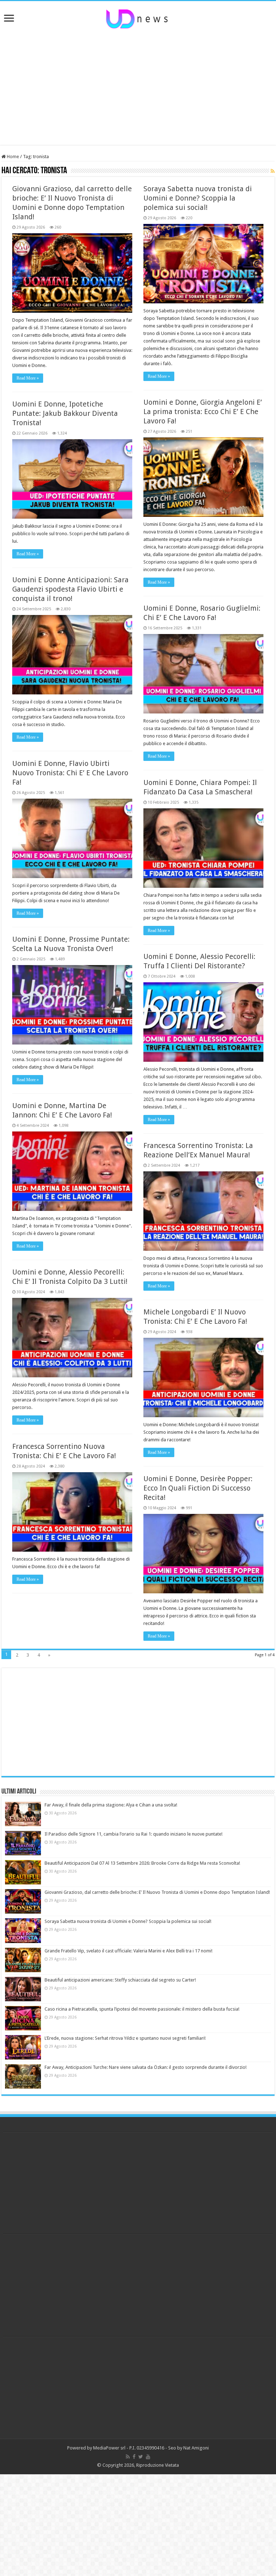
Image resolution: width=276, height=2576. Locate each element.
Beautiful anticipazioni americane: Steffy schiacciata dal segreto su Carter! (120, 1980)
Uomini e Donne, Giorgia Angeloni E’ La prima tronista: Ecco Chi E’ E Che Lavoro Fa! (203, 412)
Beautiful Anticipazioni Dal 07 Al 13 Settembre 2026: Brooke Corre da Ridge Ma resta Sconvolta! (142, 1863)
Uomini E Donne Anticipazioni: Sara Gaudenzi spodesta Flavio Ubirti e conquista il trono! (70, 589)
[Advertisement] (138, 87)
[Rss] (128, 2457)
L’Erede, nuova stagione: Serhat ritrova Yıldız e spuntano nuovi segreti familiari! (125, 2038)
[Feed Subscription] (273, 171)
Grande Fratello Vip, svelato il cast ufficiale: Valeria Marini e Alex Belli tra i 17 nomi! (128, 1951)
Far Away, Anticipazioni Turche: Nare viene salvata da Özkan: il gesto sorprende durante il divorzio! (146, 2067)
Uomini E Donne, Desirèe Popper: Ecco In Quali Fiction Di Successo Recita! (198, 1488)
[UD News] (138, 18)
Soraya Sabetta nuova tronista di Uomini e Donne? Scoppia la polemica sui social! (198, 198)
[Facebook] (134, 2457)
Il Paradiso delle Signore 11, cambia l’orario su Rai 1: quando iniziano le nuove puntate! (134, 1834)
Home (12, 157)
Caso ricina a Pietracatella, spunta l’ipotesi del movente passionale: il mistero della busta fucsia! (142, 2009)
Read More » (28, 378)
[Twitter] (141, 2457)
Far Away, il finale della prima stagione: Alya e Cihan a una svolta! (111, 1805)
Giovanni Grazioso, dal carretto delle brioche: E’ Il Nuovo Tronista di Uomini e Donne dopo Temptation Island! (157, 1892)
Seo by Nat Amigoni (188, 2448)
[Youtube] (148, 2457)
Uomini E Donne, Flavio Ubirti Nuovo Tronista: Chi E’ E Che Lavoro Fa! (70, 773)
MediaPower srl (109, 2448)
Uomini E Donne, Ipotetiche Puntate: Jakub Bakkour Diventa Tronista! (65, 413)
